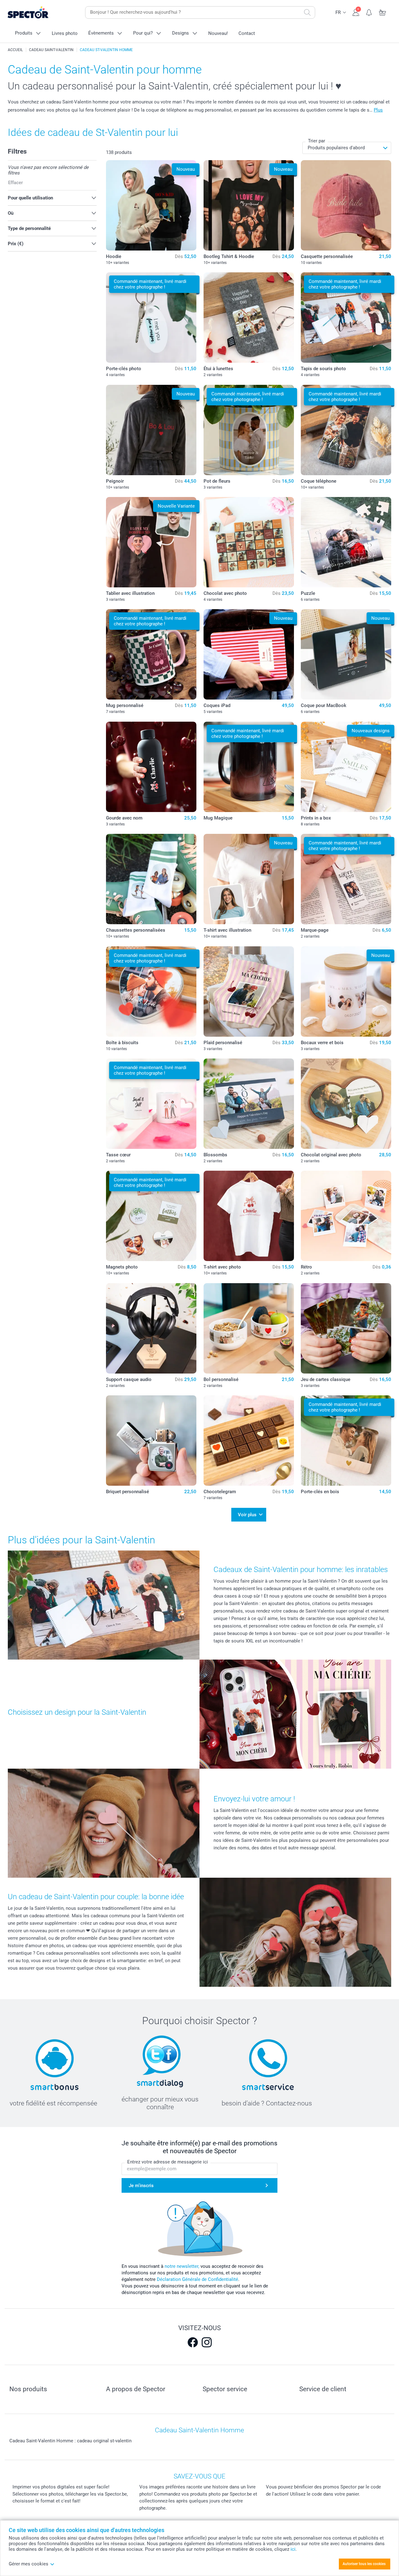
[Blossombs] (249, 1104)
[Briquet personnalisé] (151, 1441)
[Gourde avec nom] (151, 767)
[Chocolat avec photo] (249, 542)
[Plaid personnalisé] (249, 992)
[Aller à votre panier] (383, 12)
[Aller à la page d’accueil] (38, 13)
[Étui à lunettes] (249, 318)
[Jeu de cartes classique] (346, 1328)
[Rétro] (346, 1216)
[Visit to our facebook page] (193, 2342)
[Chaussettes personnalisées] (151, 879)
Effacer (15, 183)
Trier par (317, 141)
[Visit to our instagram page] (207, 2342)
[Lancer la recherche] (307, 12)
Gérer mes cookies (29, 2564)
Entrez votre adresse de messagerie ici (168, 2162)
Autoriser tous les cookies (364, 2564)
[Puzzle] (346, 542)
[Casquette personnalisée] (346, 205)
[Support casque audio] (151, 1328)
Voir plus (247, 1515)
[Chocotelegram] (249, 1441)
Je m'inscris (141, 2186)
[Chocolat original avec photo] (346, 1104)
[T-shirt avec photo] (249, 1216)
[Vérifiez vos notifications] (369, 12)
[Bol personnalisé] (249, 1328)
